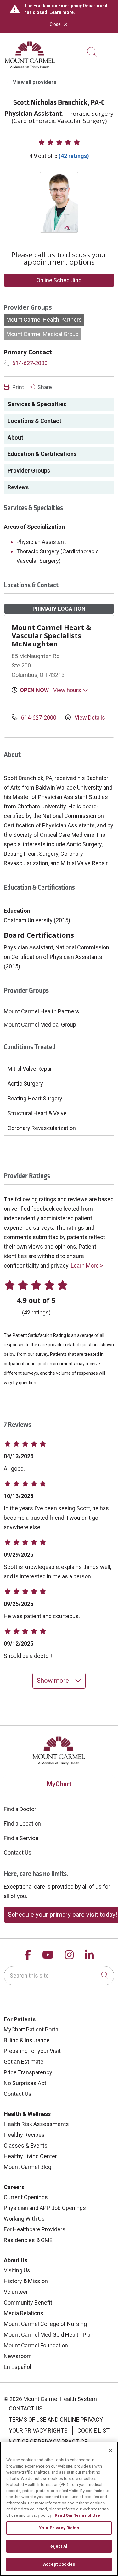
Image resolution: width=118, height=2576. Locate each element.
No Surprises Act (25, 2083)
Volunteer (16, 2292)
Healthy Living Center (30, 2156)
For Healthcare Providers (35, 2229)
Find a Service (21, 1838)
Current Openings (26, 2197)
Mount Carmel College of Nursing (45, 2324)
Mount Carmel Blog (28, 2167)
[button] (109, 50)
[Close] (110, 2451)
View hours (68, 690)
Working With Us (24, 2219)
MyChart (59, 1784)
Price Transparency (28, 2072)
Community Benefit (28, 2302)
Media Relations (24, 2313)
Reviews (18, 487)
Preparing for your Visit (32, 2051)
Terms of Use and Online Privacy (56, 2419)
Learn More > (87, 1265)
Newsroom (18, 2356)
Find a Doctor (20, 1809)
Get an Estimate (24, 2062)
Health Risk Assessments (36, 2124)
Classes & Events (26, 2145)
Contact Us (18, 1853)
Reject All (59, 2546)
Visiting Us (17, 2270)
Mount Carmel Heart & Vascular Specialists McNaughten (51, 635)
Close (55, 24)
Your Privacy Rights (38, 2430)
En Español (17, 2367)
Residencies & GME (28, 2240)
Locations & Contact (34, 421)
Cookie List (93, 2430)
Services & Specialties (37, 404)
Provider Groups (29, 471)
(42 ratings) (74, 156)
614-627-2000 (29, 363)
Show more (54, 1681)
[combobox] (59, 1976)
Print (17, 387)
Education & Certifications (42, 454)
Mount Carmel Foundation (36, 2345)
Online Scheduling (59, 280)
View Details (89, 717)
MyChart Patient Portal (32, 2029)
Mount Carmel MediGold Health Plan (49, 2335)
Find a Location (22, 1824)
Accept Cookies (59, 2564)
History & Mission (26, 2281)
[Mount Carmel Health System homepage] (30, 67)
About (15, 437)
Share (44, 387)
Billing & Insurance (27, 2040)
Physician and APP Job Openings (45, 2208)
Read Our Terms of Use (77, 2515)
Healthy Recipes (24, 2135)
